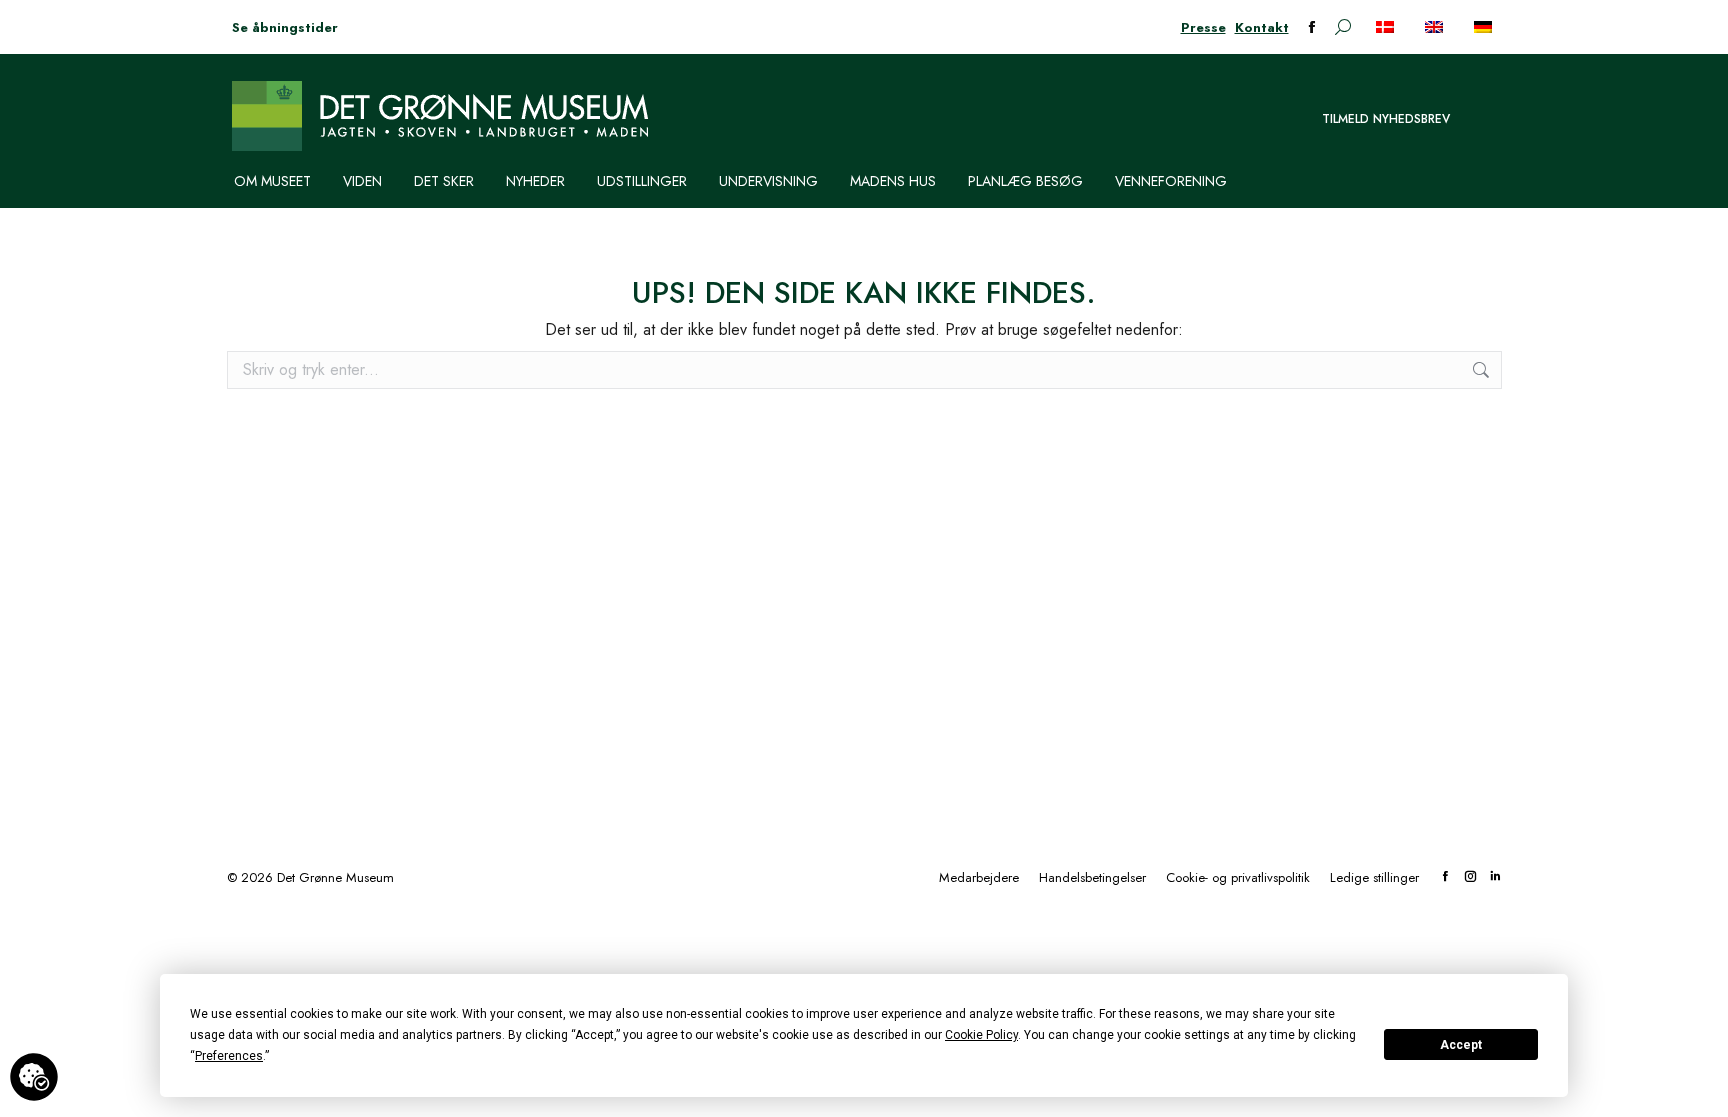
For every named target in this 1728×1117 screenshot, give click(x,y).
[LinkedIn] (1495, 877)
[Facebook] (1445, 877)
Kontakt (1262, 27)
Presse (1203, 27)
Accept (1461, 1045)
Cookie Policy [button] (981, 1035)
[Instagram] (1470, 877)
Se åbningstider (285, 27)
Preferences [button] (229, 1056)
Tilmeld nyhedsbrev (1386, 119)
